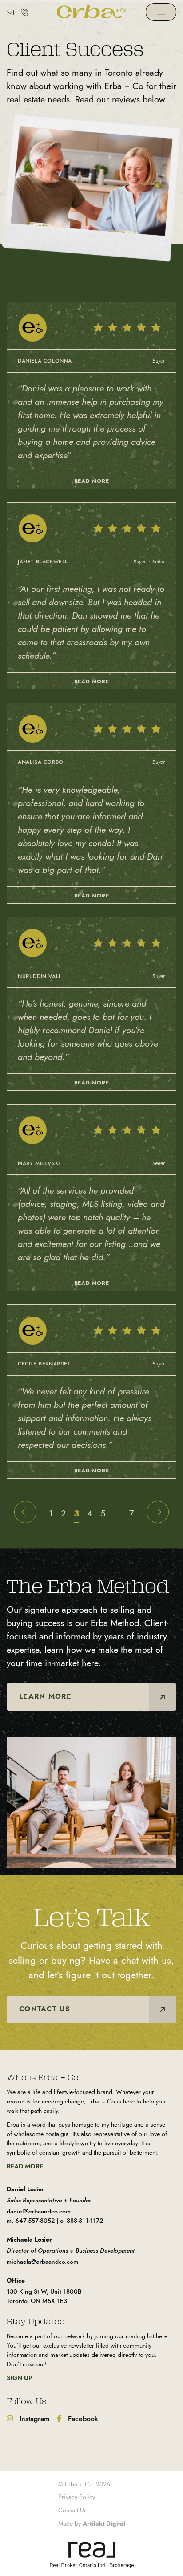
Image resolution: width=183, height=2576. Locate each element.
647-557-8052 (35, 2221)
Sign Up (20, 2378)
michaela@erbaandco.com (42, 2262)
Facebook (82, 2419)
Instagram (34, 2419)
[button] (161, 12)
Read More (25, 2166)
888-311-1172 (85, 2221)
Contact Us (72, 2510)
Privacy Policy (77, 2497)
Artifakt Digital (104, 2523)
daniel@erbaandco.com (39, 2211)
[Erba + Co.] (92, 11)
